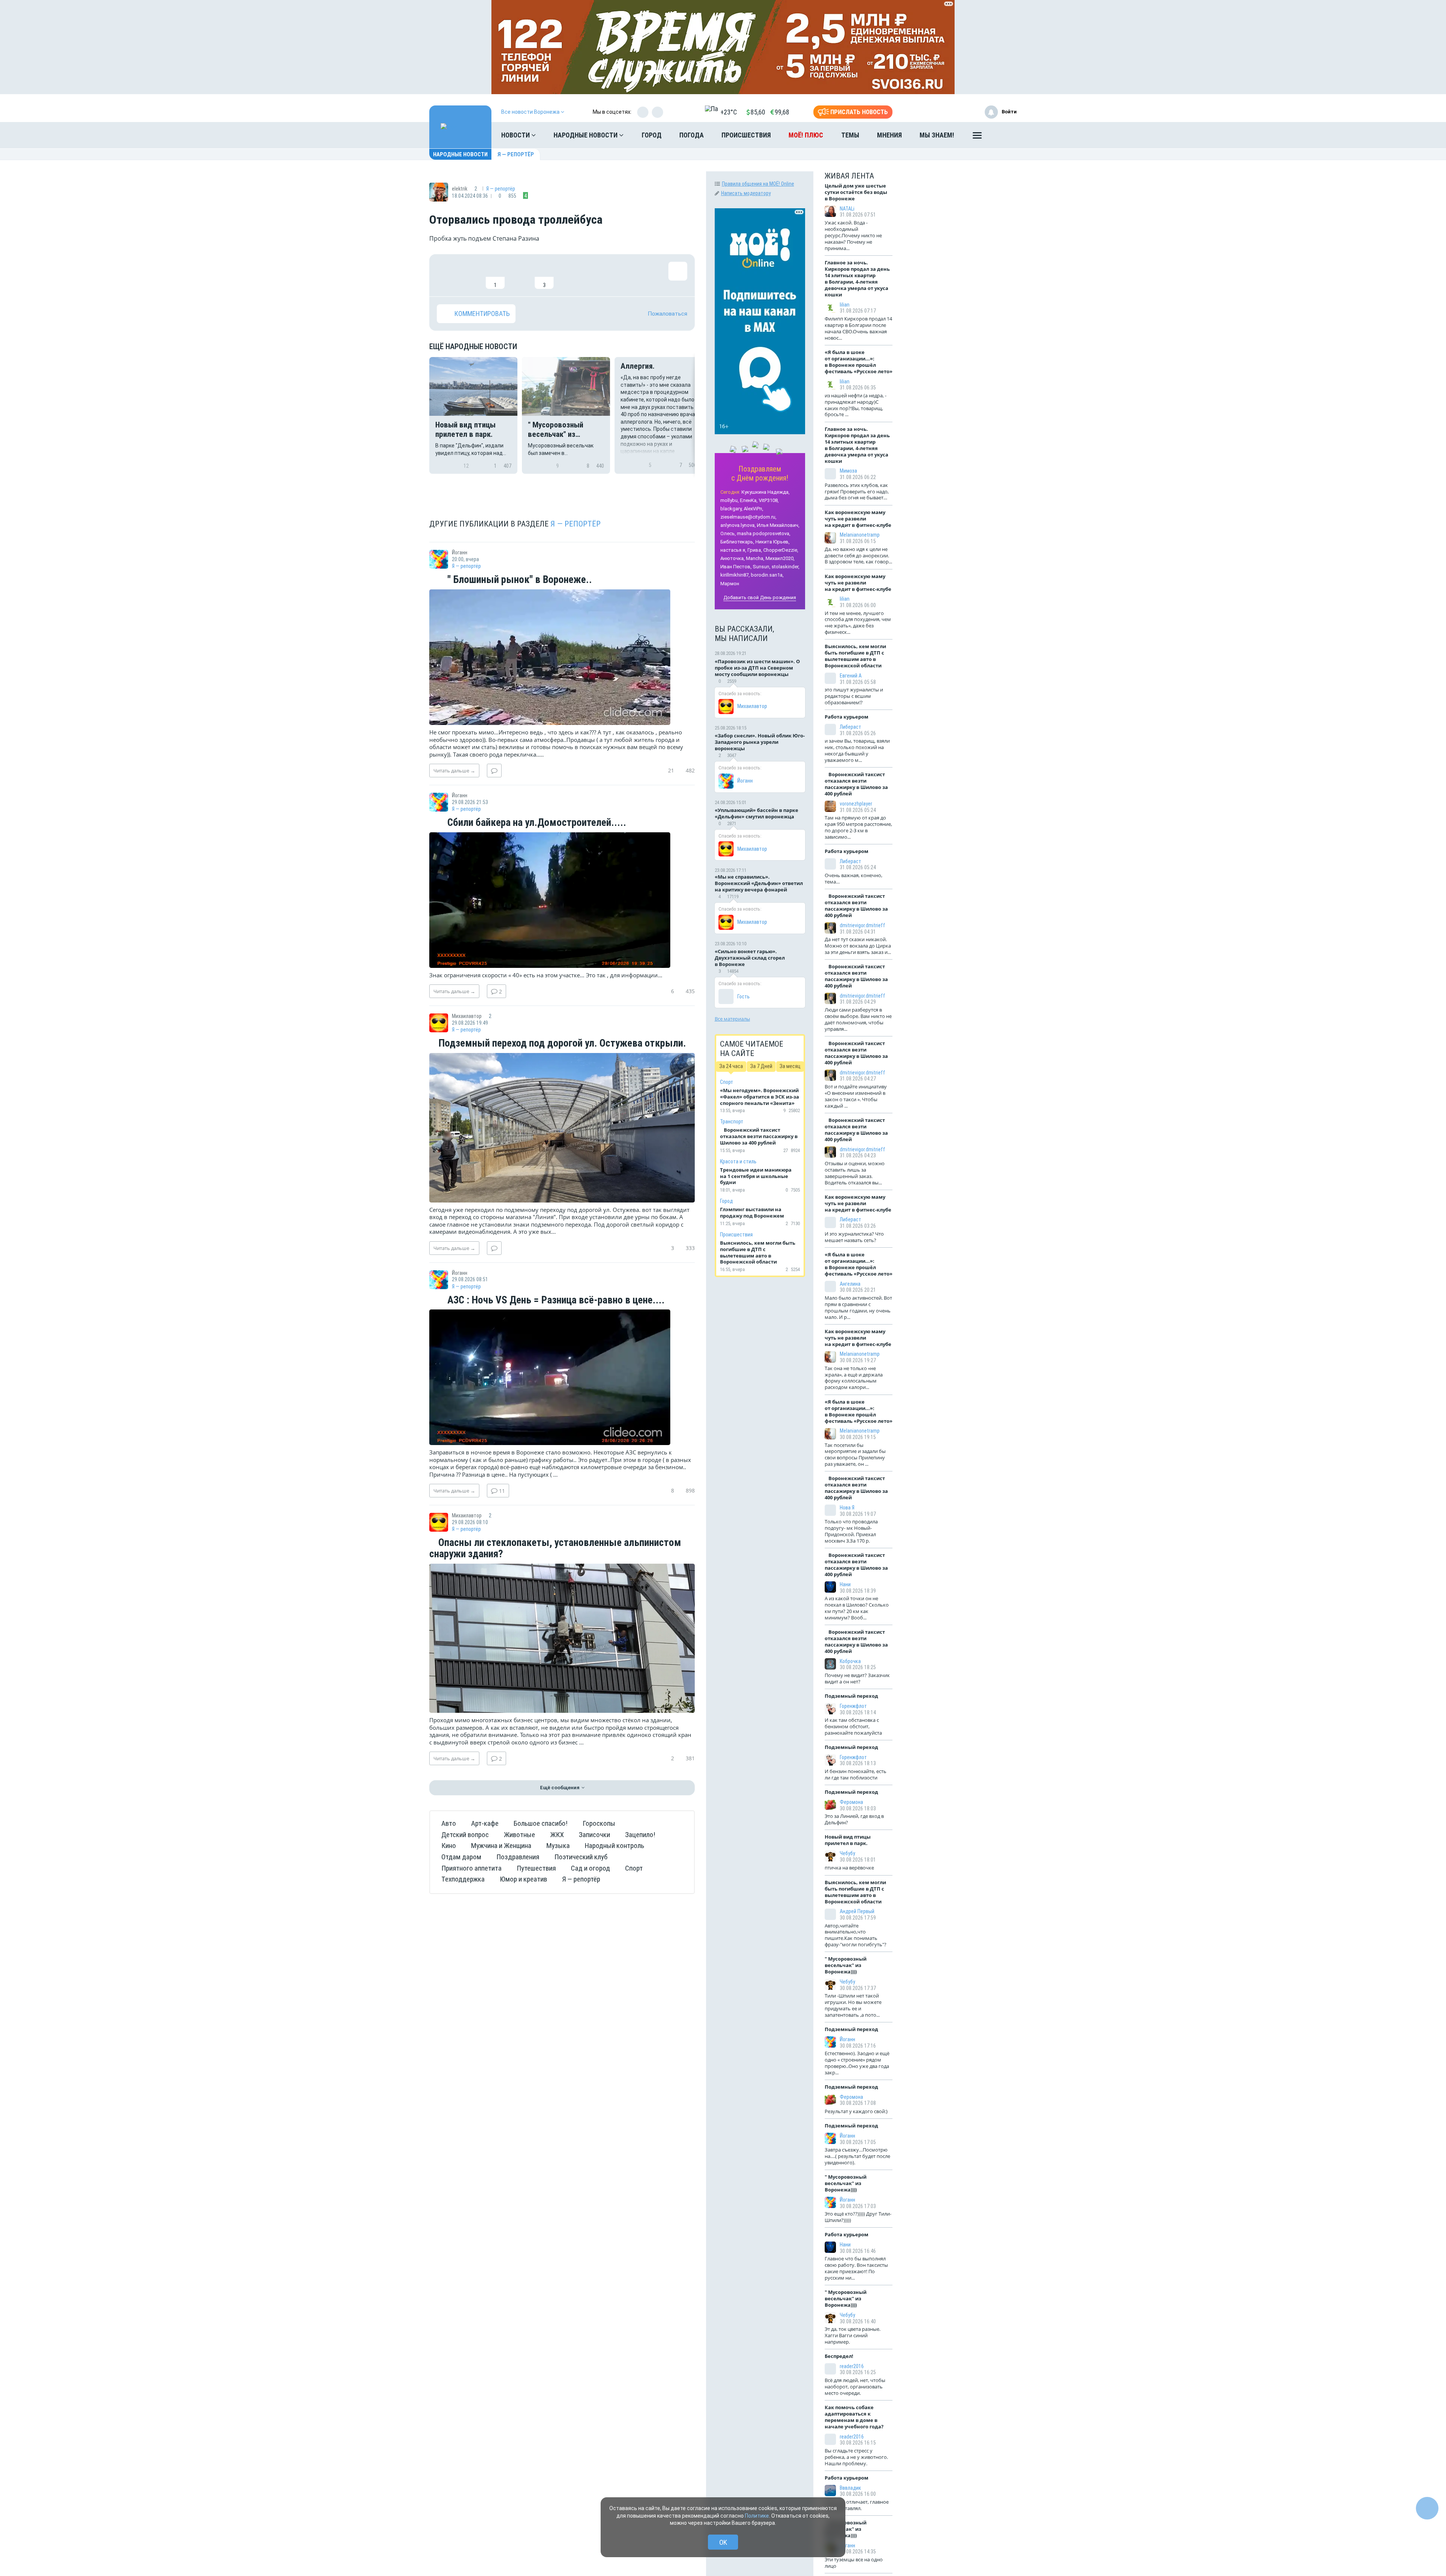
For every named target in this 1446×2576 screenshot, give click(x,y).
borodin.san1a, (767, 575)
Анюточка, (733, 558)
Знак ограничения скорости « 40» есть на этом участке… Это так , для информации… (546, 975)
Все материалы (732, 1019)
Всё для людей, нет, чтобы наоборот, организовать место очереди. (855, 2387)
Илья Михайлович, (778, 525)
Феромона (851, 1802)
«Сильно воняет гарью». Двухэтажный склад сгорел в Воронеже (750, 958)
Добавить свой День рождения (760, 597)
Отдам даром (461, 1857)
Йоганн (745, 781)
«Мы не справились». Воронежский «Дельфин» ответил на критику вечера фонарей (759, 883)
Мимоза (848, 471)
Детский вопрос (465, 1835)
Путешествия (536, 1868)
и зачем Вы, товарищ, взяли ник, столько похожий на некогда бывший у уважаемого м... (857, 750)
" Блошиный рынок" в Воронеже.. (519, 580)
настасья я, (733, 550)
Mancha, (755, 558)
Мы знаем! (937, 135)
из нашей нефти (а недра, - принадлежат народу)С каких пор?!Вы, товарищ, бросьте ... (856, 405)
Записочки (594, 1835)
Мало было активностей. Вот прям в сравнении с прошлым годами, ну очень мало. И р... (858, 1307)
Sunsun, (762, 567)
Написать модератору (746, 193)
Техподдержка (463, 1879)
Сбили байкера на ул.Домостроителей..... (536, 823)
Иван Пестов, (736, 567)
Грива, (755, 550)
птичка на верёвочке (849, 1868)
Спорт (634, 1868)
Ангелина (850, 1284)
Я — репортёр (516, 154)
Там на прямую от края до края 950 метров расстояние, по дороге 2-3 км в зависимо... (858, 827)
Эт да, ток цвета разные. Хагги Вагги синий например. (853, 2335)
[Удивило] (520, 275)
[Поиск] (1004, 135)
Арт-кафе (485, 1823)
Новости (516, 135)
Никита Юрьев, (773, 542)
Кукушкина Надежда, (766, 492)
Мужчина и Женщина (501, 1846)
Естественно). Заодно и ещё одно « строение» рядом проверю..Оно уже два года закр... (857, 2063)
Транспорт (732, 1122)
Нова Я (847, 1508)
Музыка (558, 1846)
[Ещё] (977, 137)
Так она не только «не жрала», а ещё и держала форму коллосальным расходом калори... (854, 1378)
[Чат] (1427, 2508)
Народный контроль (615, 1846)
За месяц (790, 1066)
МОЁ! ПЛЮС (806, 135)
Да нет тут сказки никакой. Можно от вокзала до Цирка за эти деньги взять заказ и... (858, 946)
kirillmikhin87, (735, 575)
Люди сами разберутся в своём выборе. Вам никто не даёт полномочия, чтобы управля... (858, 1019)
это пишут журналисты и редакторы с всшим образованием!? (854, 696)
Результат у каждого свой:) (856, 2111)
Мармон (730, 584)
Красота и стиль (738, 1161)
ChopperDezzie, (781, 550)
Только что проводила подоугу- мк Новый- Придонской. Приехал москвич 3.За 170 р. (851, 1531)
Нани (845, 1584)
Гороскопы (599, 1823)
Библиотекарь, (737, 542)
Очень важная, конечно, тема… (853, 878)
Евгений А (851, 676)
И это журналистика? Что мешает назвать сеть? (854, 1237)
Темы (850, 135)
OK (723, 2542)
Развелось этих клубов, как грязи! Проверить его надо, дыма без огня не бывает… (857, 491)
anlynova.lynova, (738, 525)
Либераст (850, 727)
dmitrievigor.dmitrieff (863, 925)
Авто (449, 1823)
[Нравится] (446, 275)
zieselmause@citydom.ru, (748, 517)
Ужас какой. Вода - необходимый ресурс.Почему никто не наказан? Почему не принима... (853, 235)
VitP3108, (769, 500)
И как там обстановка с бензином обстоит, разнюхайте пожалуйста (853, 1726)
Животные (519, 1835)
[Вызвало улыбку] (471, 275)
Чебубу (847, 1853)
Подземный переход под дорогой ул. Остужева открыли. (561, 1044)
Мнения (889, 135)
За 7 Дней (761, 1066)
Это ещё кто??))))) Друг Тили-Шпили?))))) (858, 2217)
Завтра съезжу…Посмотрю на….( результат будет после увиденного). (857, 2156)
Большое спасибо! (541, 1823)
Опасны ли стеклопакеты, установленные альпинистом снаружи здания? (555, 1548)
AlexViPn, (754, 509)
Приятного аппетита (471, 1868)
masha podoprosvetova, (764, 533)
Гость (744, 997)
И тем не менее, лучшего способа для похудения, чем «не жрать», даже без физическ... (858, 623)
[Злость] (569, 275)
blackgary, (731, 509)
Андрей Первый (857, 1911)
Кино (449, 1846)
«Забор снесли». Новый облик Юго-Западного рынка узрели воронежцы (760, 742)
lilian (845, 305)
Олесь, (728, 533)
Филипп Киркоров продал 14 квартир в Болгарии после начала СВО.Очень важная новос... (858, 328)
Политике (757, 2516)
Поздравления (518, 1857)
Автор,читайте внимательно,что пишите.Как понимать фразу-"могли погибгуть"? (856, 1935)
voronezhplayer (856, 804)
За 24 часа (731, 1066)
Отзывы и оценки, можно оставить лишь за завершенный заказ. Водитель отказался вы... (855, 1173)
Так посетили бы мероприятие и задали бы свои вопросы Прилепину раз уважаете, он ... (855, 1455)
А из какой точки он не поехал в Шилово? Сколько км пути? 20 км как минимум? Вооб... (857, 1608)
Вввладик (850, 2488)
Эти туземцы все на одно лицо (854, 2563)
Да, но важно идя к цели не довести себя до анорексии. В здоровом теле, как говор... (858, 555)
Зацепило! (640, 1835)
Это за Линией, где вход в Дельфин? (854, 1819)
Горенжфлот (853, 1706)
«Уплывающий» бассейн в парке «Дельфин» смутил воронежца (757, 813)
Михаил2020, (780, 558)
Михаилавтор (752, 706)
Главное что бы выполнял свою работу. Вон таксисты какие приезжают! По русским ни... (856, 2268)
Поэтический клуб (581, 1857)
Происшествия (746, 135)
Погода (692, 135)
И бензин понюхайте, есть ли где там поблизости (856, 1774)
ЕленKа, (749, 500)
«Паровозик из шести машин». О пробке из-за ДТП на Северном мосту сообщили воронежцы (757, 668)
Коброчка (850, 1661)
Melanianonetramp (860, 535)
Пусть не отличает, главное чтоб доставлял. (857, 2505)
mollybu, (730, 500)
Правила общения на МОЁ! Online (758, 184)
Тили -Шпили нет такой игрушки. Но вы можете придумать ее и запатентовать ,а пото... (853, 2005)
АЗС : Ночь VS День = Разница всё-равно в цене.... (555, 1300)
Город (652, 135)
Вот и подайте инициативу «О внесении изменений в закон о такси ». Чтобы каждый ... (856, 1096)
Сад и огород (590, 1868)
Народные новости (586, 135)
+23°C (729, 112)
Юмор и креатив (523, 1879)
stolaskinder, (786, 567)
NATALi (847, 209)
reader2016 (852, 2366)
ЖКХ (557, 1835)
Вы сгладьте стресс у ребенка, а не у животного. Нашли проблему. (856, 2457)
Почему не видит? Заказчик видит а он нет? (857, 1678)
